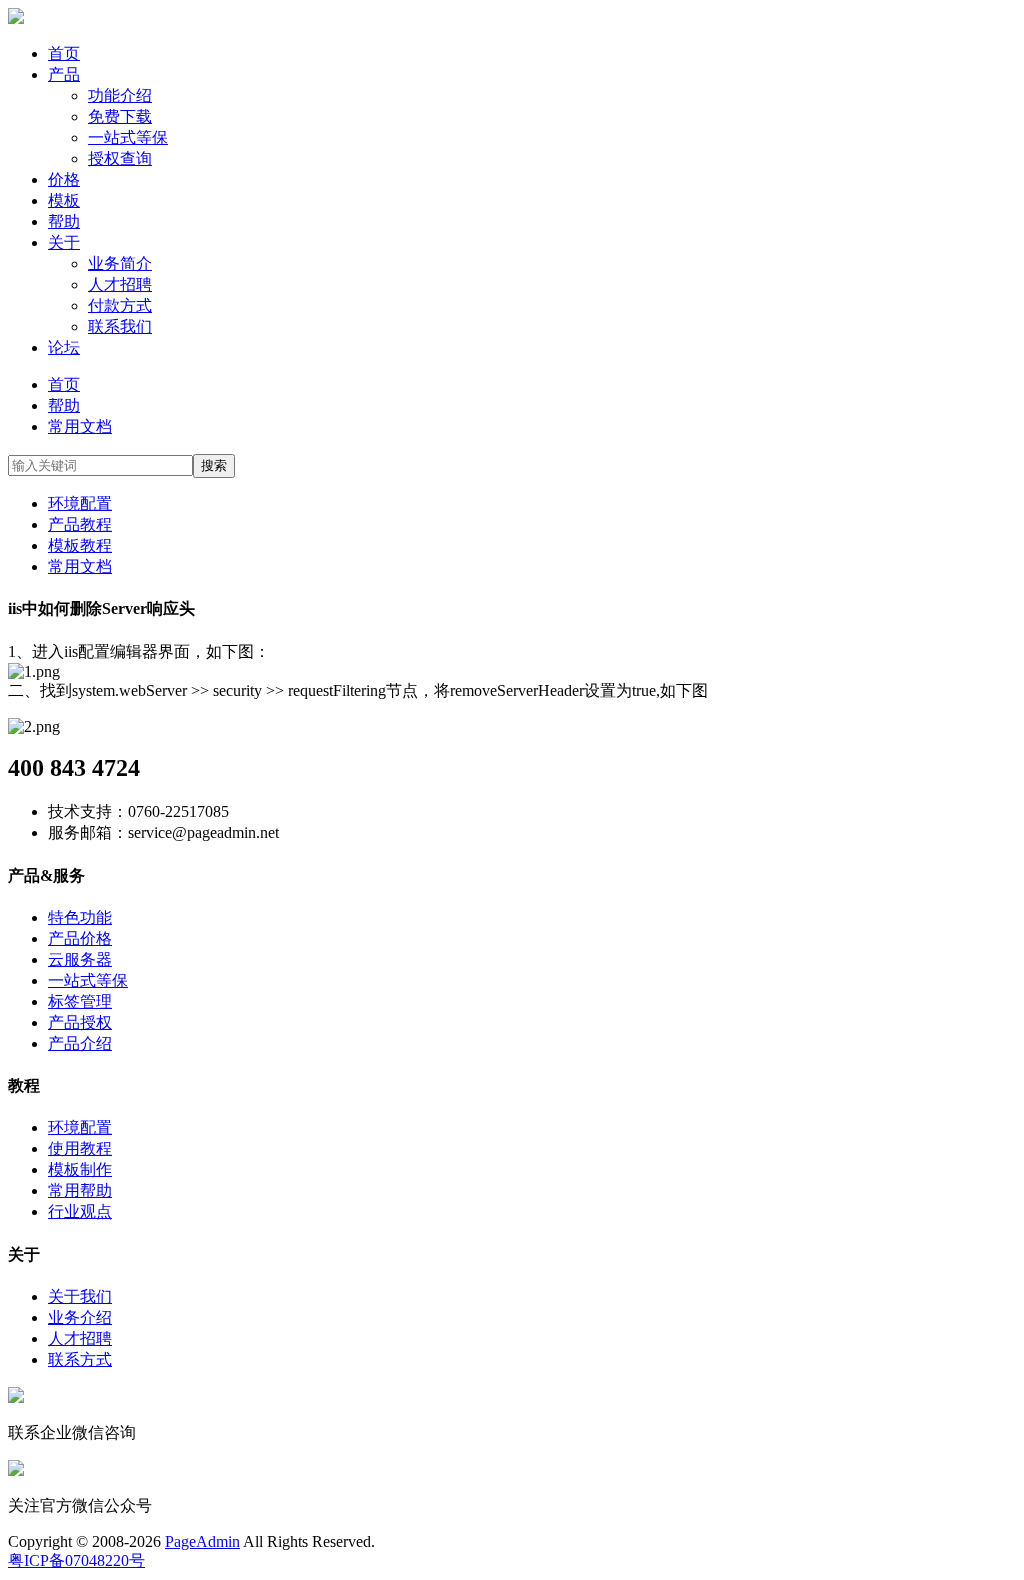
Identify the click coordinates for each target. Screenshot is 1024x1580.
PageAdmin (202, 1541)
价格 (64, 179)
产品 (64, 74)
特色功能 (80, 917)
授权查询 (120, 158)
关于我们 (80, 1296)
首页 (64, 53)
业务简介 (120, 263)
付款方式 (120, 305)
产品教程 (80, 524)
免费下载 (120, 116)
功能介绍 (120, 95)
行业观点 (80, 1211)
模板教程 (80, 545)
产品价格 (80, 938)
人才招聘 (120, 284)
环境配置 (80, 503)
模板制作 (80, 1169)
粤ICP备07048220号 (76, 1560)
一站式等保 (128, 137)
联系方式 (80, 1359)
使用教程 (80, 1148)
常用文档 (80, 426)
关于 (64, 242)
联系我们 (120, 326)
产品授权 (80, 1022)
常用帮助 (80, 1190)
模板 (64, 200)
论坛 (64, 347)
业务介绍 (80, 1317)
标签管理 (80, 1001)
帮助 (64, 221)
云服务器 (80, 959)
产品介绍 (80, 1043)
